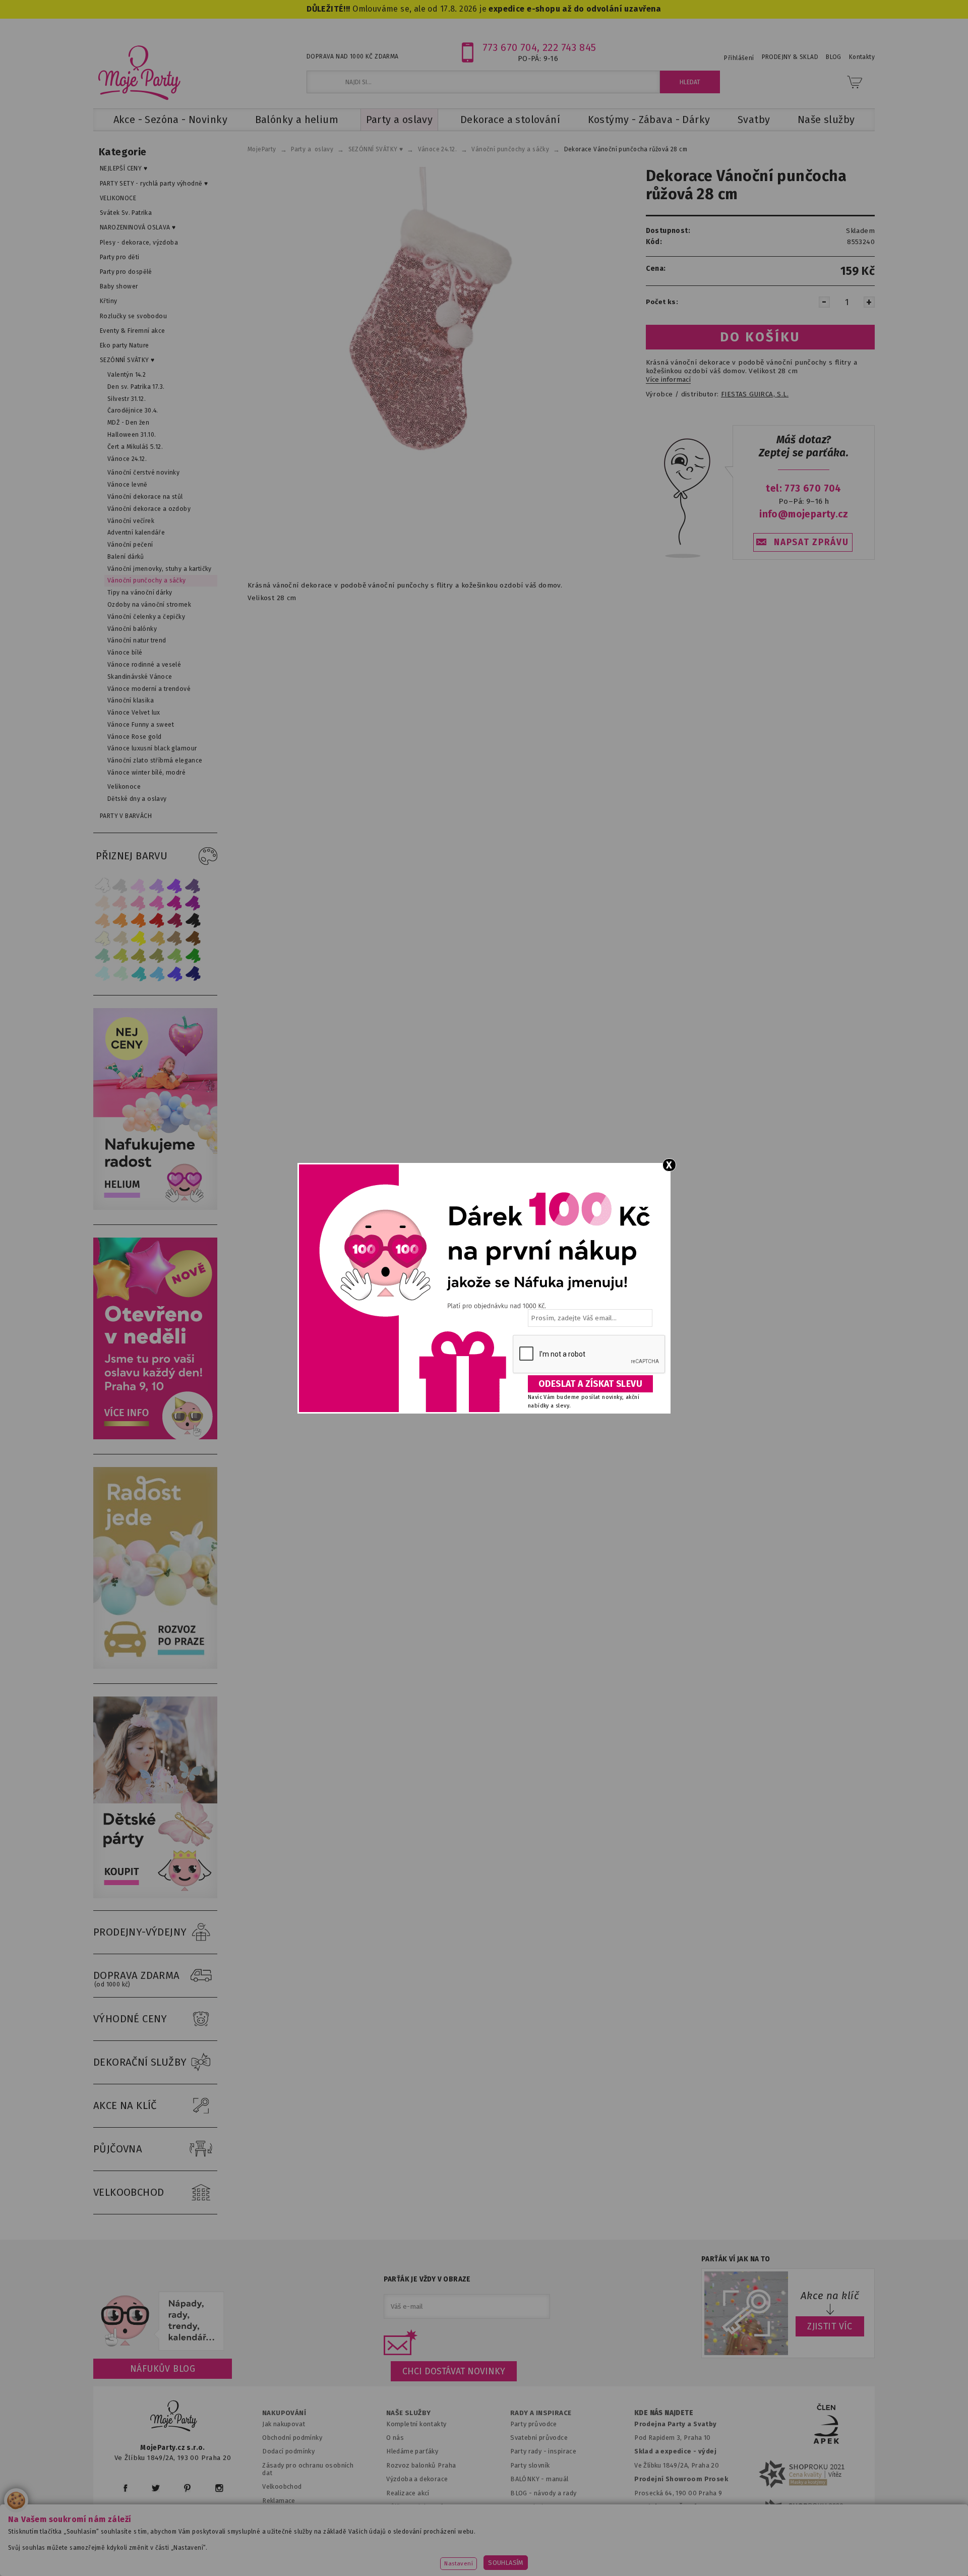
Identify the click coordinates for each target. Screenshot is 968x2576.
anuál (560, 2479)
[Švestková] (175, 885)
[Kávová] (175, 938)
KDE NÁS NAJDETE (664, 2413)
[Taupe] (120, 938)
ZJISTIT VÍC (830, 2326)
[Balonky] (155, 1208)
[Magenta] (175, 903)
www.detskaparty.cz (468, 2553)
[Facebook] (125, 2488)
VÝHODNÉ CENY (130, 2019)
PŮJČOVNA (118, 2149)
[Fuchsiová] (157, 903)
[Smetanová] (102, 938)
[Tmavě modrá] (193, 974)
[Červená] (157, 921)
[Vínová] (175, 921)
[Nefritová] (102, 956)
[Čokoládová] (193, 938)
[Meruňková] (120, 921)
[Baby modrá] (102, 974)
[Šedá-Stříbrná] (120, 885)
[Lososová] (102, 903)
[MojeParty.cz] (174, 2417)
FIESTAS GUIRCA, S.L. (755, 394)
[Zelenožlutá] (120, 956)
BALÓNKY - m (531, 2479)
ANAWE (579, 2570)
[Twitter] (156, 2488)
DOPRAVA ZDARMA (137, 1979)
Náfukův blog (163, 2369)
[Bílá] (102, 885)
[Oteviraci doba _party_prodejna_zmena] (155, 1437)
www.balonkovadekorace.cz (571, 2553)
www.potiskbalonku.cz (679, 2553)
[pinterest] (187, 2488)
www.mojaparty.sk (274, 2553)
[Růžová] (139, 903)
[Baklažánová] (193, 903)
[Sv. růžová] (120, 903)
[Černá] (193, 921)
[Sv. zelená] (175, 956)
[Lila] (139, 885)
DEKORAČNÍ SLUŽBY (140, 2062)
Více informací (668, 380)
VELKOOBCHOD (129, 2192)
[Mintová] (120, 974)
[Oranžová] (139, 921)
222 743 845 (569, 47)
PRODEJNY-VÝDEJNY (140, 1932)
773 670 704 (510, 47)
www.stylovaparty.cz (773, 2553)
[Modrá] (175, 974)
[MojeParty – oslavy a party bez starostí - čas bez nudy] (139, 72)
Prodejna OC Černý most (676, 2507)
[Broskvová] (102, 921)
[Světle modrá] (157, 974)
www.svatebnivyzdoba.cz (369, 2553)
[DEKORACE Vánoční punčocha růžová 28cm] (430, 316)
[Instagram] (219, 2488)
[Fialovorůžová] (193, 885)
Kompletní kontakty (416, 2424)
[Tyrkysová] (139, 974)
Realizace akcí (408, 2493)
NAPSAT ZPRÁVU (811, 542)
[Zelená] (193, 956)
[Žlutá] (139, 938)
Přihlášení (739, 58)
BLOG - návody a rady (543, 2493)
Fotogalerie (529, 2507)
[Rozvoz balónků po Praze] (155, 1666)
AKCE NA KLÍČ (125, 2105)
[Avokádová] (157, 956)
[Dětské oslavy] (155, 1896)
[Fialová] (157, 885)
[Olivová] (139, 956)
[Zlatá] (157, 938)
